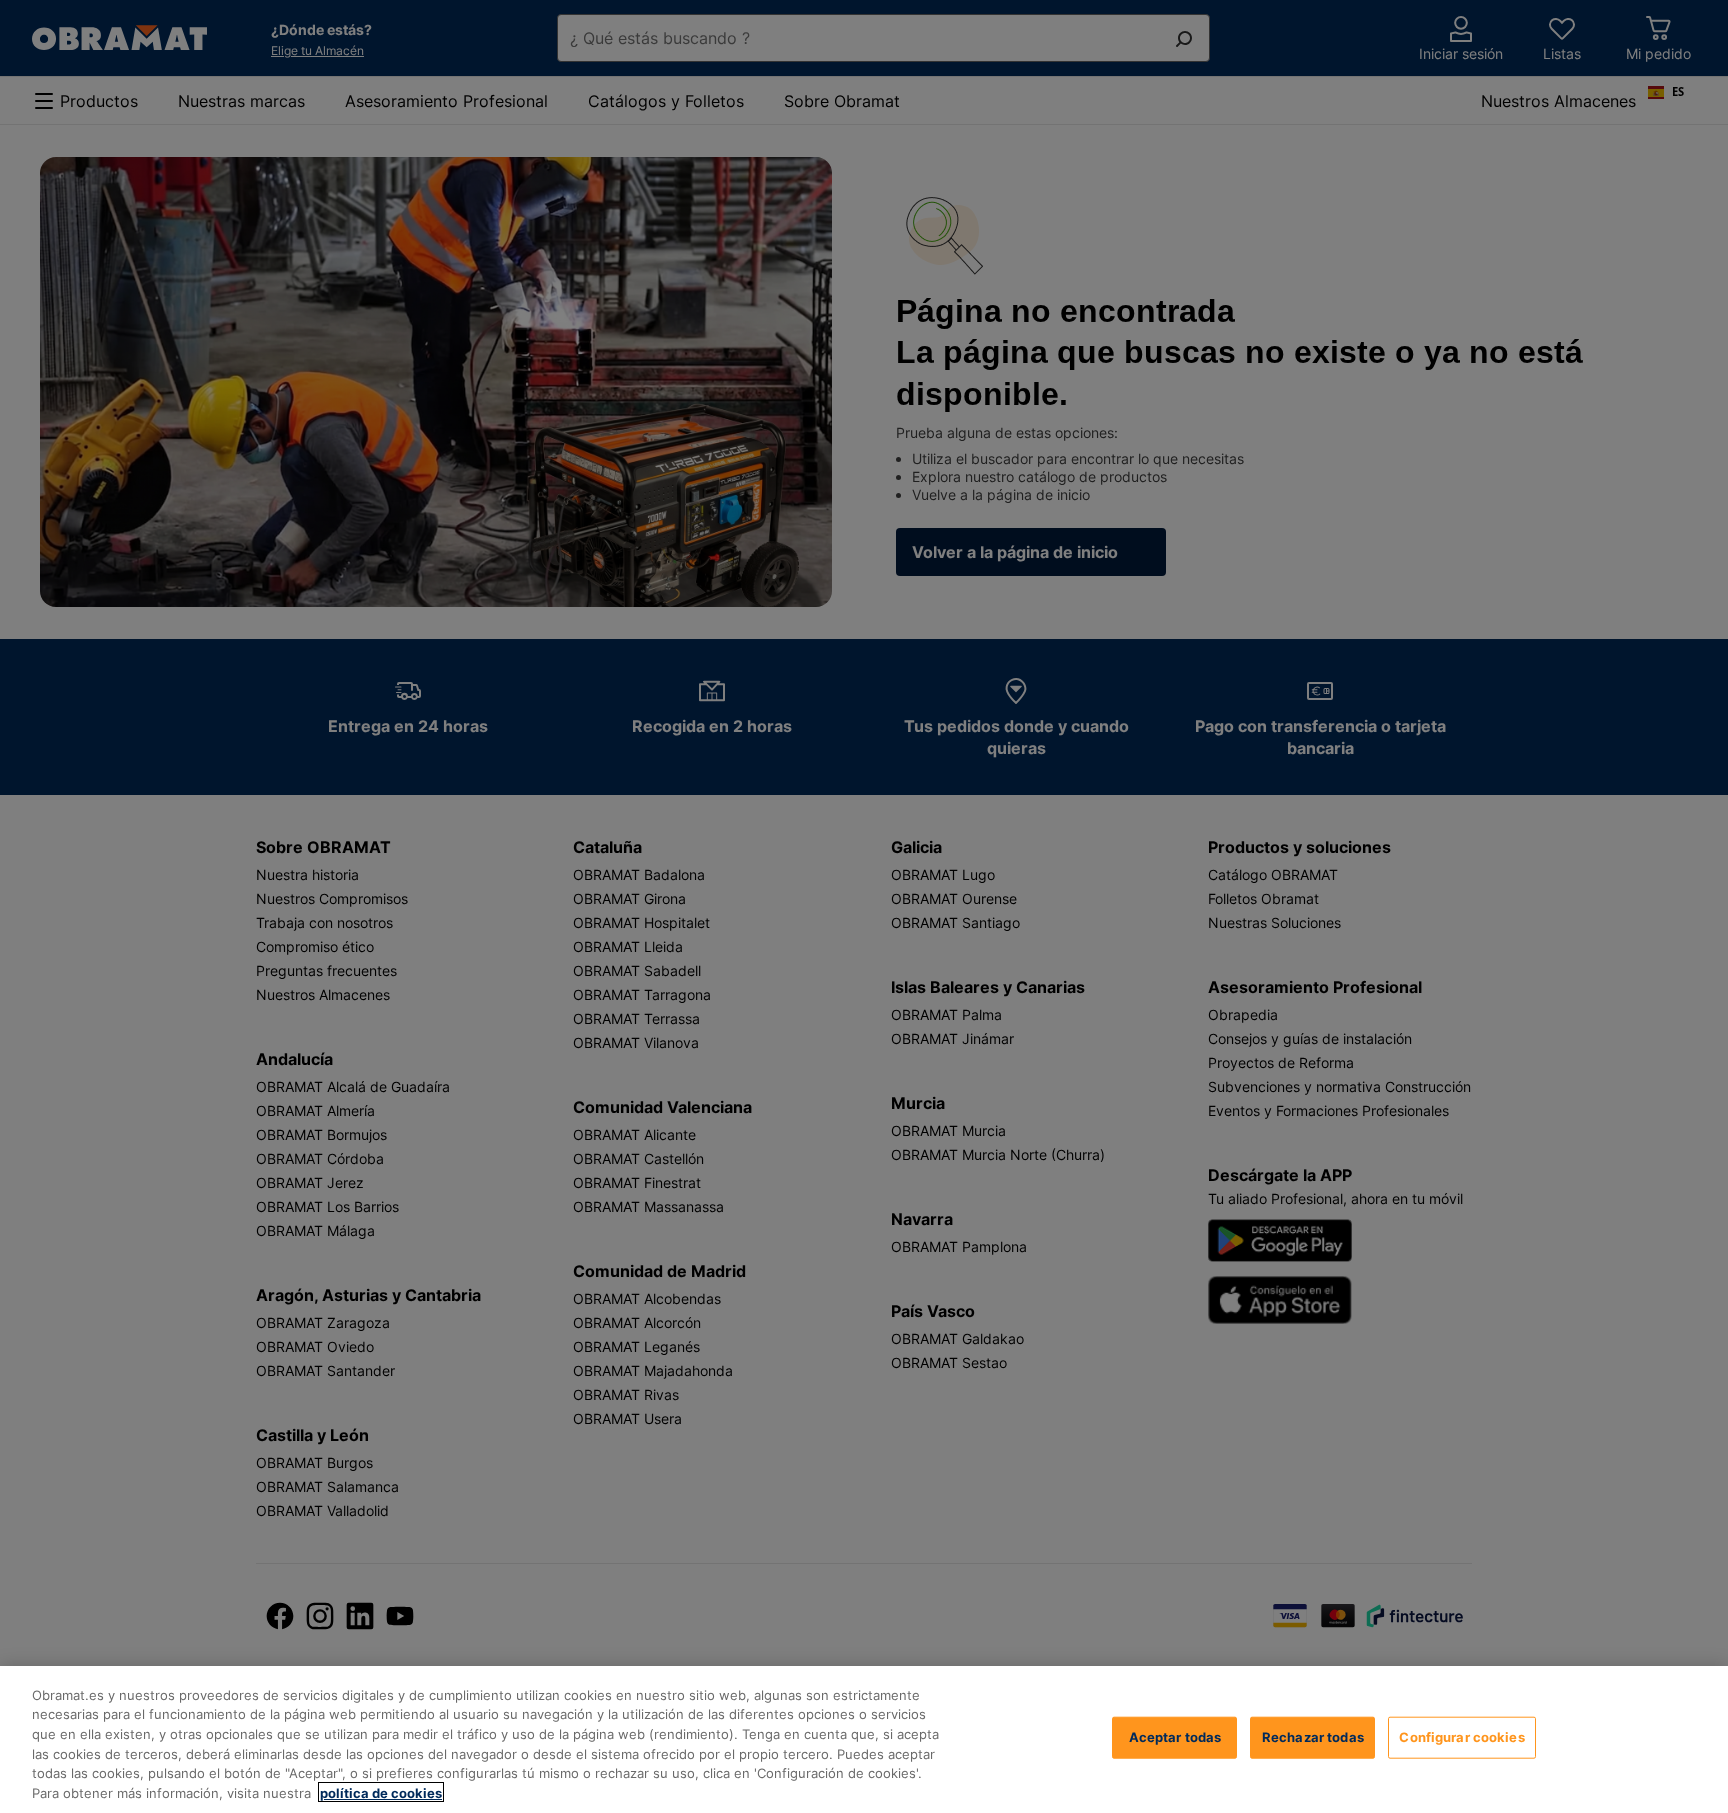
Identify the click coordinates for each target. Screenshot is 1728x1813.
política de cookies (381, 1792)
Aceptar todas (1175, 1737)
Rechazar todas (1313, 1737)
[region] (864, 1739)
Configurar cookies (1461, 1737)
